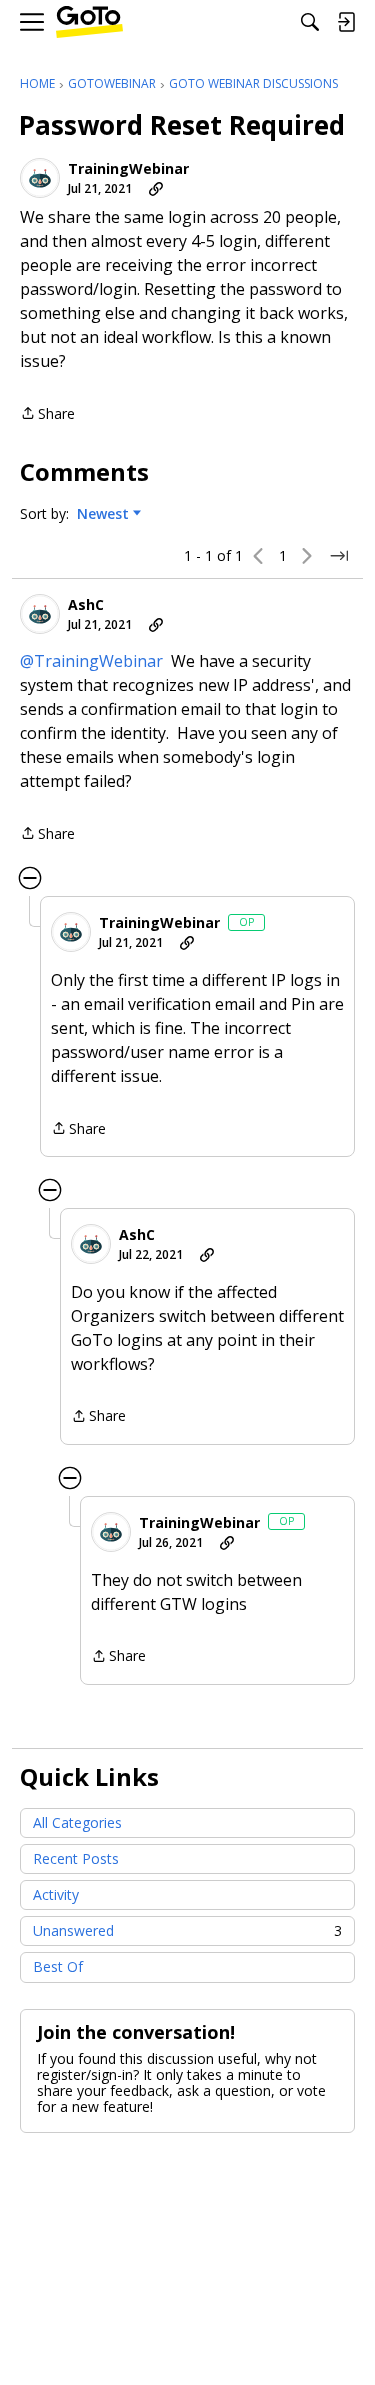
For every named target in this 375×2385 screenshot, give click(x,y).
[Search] (310, 22)
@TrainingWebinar (91, 661)
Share (47, 414)
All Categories (77, 1822)
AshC (86, 605)
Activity (56, 1894)
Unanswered (187, 1930)
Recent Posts (76, 1858)
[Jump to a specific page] (339, 556)
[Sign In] (346, 22)
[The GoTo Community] (89, 22)
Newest (103, 514)
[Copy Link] (156, 189)
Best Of (58, 1966)
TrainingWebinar (128, 169)
